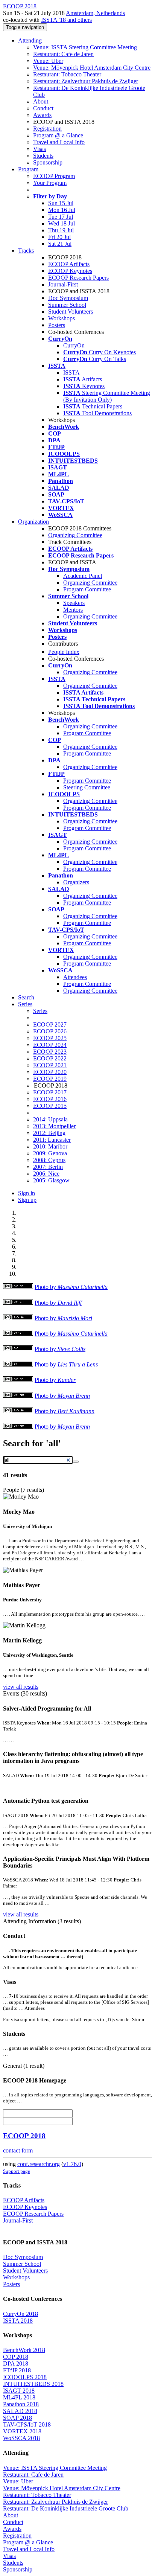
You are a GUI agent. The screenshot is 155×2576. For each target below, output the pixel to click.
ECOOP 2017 (50, 1092)
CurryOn (74, 345)
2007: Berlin (48, 1167)
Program (28, 169)
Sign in (27, 1193)
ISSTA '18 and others (66, 20)
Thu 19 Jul (61, 230)
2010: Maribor (50, 1146)
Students (43, 156)
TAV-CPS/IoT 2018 (27, 2424)
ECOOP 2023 (50, 1052)
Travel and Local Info (59, 142)
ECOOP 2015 (50, 1106)
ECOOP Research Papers (78, 278)
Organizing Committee (75, 535)
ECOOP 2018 (24, 2136)
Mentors (73, 610)
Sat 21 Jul (60, 244)
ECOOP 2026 (50, 1031)
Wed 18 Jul (62, 223)
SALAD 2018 (20, 2411)
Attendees (75, 977)
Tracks (26, 251)
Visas (40, 149)
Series (40, 1011)
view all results (21, 1687)
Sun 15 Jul (61, 203)
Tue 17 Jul (61, 217)
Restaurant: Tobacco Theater (67, 74)
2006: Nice (46, 1174)
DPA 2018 (16, 2363)
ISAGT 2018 (19, 2391)
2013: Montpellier (54, 1126)
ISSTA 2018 (18, 2321)
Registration (47, 129)
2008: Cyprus (49, 1160)
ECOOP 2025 (50, 1038)
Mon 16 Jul (62, 210)
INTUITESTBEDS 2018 (33, 2384)
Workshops (62, 318)
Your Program (50, 183)
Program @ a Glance (58, 135)
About (41, 101)
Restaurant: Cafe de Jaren (63, 54)
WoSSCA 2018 (21, 2438)
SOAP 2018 (17, 2418)
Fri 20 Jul (59, 237)
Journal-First (63, 284)
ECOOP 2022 (50, 1058)
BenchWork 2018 (24, 2350)
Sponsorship (48, 162)
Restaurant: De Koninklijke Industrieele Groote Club (66, 2508)
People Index (64, 652)
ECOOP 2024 (50, 1045)
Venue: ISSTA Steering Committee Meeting (85, 47)
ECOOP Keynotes (70, 271)
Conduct (43, 108)
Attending (30, 40)
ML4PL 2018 (19, 2397)
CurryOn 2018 (21, 2314)
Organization (33, 522)
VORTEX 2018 (22, 2431)
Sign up (27, 1200)
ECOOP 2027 (50, 1024)
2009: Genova (50, 1153)
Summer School (67, 305)
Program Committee (87, 589)
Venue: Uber (48, 61)
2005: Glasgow (51, 1180)
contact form (18, 2150)
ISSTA (71, 372)
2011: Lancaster (52, 1140)
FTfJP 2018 (17, 2370)
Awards (42, 115)
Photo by (71, 1287)
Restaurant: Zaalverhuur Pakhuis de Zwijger (86, 81)
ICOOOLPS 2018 (25, 2377)
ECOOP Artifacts (69, 264)
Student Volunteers (71, 312)
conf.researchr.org (39, 2164)
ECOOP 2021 (50, 1065)
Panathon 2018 (21, 2404)
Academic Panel (83, 576)
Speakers (74, 603)
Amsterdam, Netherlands (95, 13)
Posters (57, 325)
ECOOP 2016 (50, 1099)
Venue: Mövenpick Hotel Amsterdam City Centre (92, 68)
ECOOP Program (54, 176)
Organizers (76, 882)
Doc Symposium (68, 298)
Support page (17, 2171)
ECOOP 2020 (50, 1072)
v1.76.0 (72, 2164)
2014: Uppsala (50, 1119)
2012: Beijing (49, 1133)
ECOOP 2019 (50, 1079)
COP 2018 (16, 2357)
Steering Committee (87, 787)
